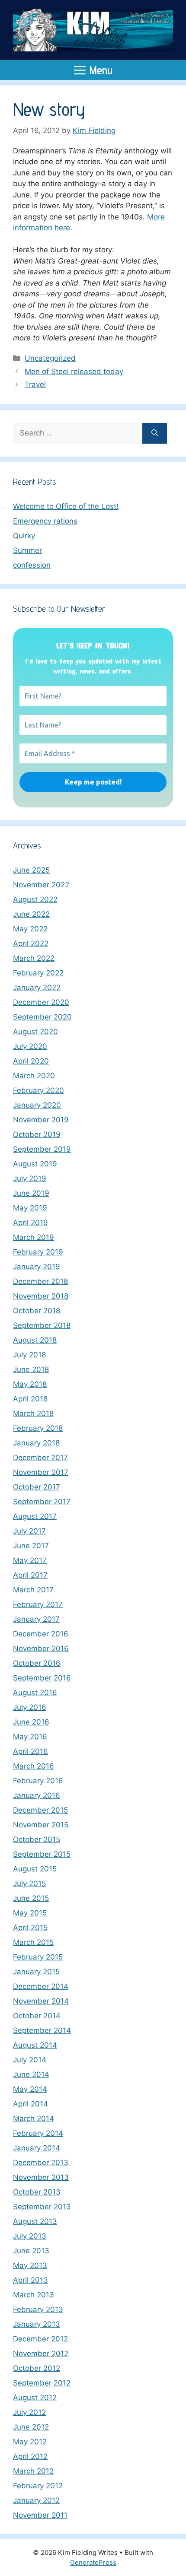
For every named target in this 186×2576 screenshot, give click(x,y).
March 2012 (33, 2471)
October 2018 (37, 1311)
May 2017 (30, 1560)
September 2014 (42, 2030)
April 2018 (30, 1399)
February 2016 (38, 1781)
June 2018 (31, 1369)
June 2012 (31, 2427)
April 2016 (30, 1751)
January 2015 (36, 1972)
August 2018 (35, 1340)
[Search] (155, 433)
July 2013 (30, 2236)
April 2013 (30, 2280)
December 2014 (41, 1986)
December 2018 (40, 1281)
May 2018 (30, 1384)
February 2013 (38, 2309)
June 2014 (31, 2074)
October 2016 (37, 1663)
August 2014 (35, 2045)
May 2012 (30, 2442)
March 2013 (34, 2295)
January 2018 (36, 1443)
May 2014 (30, 2089)
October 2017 (37, 1487)
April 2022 (31, 943)
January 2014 (37, 2148)
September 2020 (42, 1017)
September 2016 (42, 1678)
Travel (35, 384)
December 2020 (41, 1002)
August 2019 (35, 1164)
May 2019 (30, 1208)
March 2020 (34, 1076)
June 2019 (31, 1193)
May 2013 (30, 2265)
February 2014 (38, 2133)
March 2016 (34, 1766)
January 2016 (37, 1795)
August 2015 (35, 1869)
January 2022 (37, 988)
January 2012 (36, 2500)
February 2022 (38, 973)
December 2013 (41, 2163)
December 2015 (40, 1810)
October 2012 (37, 2368)
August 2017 (35, 1516)
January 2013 (37, 2324)
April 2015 (30, 1928)
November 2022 (41, 885)
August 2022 (35, 899)
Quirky (24, 536)
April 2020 (31, 1061)
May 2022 (30, 929)
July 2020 (30, 1046)
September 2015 (42, 1854)
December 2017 (40, 1458)
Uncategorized (50, 358)
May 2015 (30, 1913)
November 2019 (41, 1120)
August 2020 (35, 1032)
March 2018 (33, 1413)
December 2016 (41, 1634)
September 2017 (42, 1502)
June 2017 (31, 1546)
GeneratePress (93, 2562)
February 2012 (38, 2486)
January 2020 (37, 1105)
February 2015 (38, 1957)
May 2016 (30, 1737)
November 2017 (41, 1472)
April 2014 (30, 2104)
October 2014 (37, 2016)
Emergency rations (45, 521)
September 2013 (42, 2207)
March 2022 (34, 958)
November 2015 (41, 1825)
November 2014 (41, 2001)
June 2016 (31, 1722)
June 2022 (31, 914)
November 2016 (41, 1649)
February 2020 (38, 1090)
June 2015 (31, 1898)
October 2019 (37, 1134)
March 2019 (34, 1237)
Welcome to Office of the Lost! (66, 506)
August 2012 (35, 2398)
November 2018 (41, 1296)
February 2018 (38, 1428)
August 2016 (35, 1693)
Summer (27, 550)
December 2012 (40, 2339)
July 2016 (30, 1707)
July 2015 (29, 1884)
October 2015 (37, 1839)
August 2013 (35, 2221)
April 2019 (30, 1223)
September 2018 (42, 1325)
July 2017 (29, 1531)
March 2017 (33, 1590)
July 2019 (30, 1178)
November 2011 (40, 2515)
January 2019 (37, 1267)
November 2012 (41, 2354)
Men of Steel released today (74, 372)
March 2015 (33, 1942)
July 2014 (30, 2060)
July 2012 (29, 2412)
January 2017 (36, 1619)
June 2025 (31, 870)
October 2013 (37, 2192)
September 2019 (42, 1149)
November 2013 (41, 2177)
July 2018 (29, 1355)
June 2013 (31, 2251)
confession (32, 565)
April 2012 (30, 2456)
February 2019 (38, 1252)
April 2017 (30, 1575)
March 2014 (34, 2119)
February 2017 (38, 1604)
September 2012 (42, 2383)
